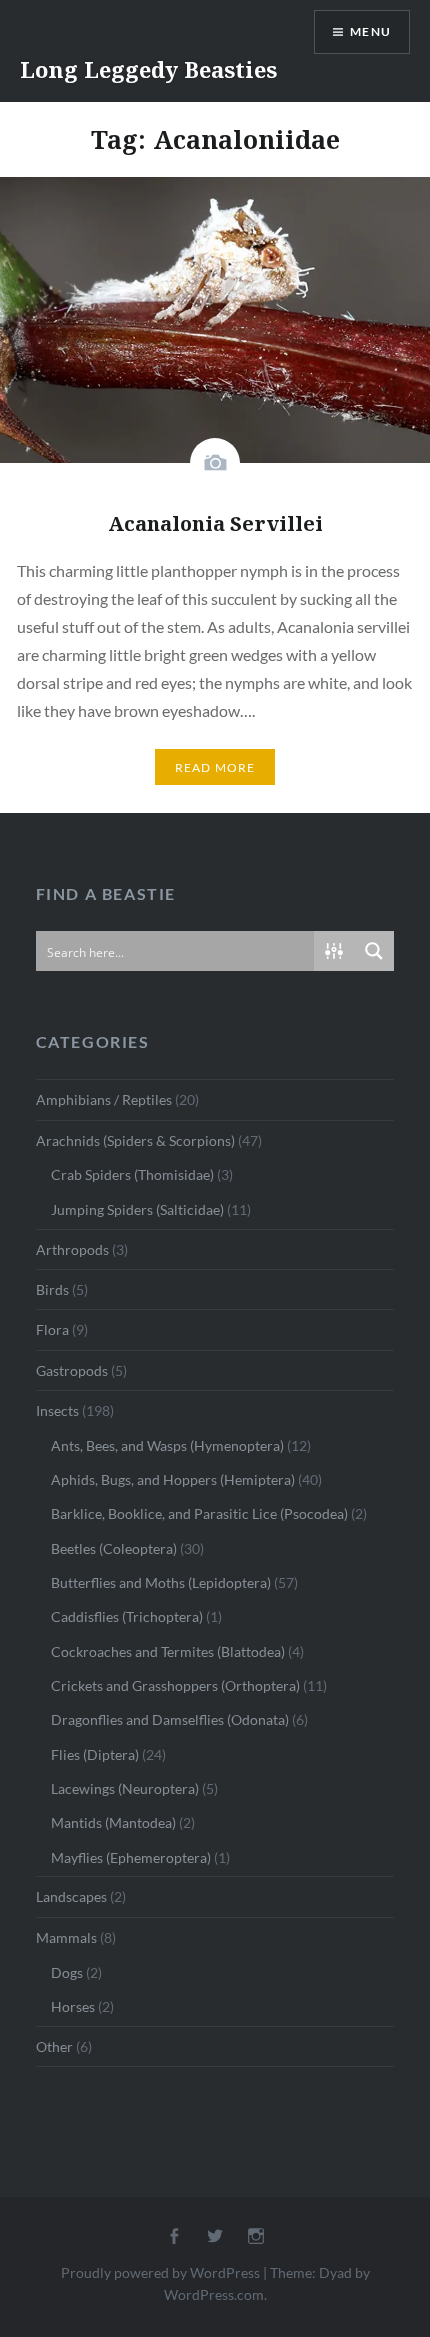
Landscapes (71, 1896)
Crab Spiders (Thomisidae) (132, 1174)
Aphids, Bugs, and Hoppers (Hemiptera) (173, 1479)
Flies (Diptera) (95, 1754)
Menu (370, 31)
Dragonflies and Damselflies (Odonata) (170, 1719)
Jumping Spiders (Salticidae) (137, 1209)
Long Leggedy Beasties (148, 69)
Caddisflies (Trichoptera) (127, 1616)
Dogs (67, 1972)
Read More (215, 767)
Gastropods (72, 1370)
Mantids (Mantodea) (113, 1822)
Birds (52, 1289)
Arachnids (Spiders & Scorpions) (135, 1140)
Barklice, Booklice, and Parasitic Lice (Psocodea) (199, 1513)
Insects (57, 1410)
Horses (73, 2006)
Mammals (66, 1937)
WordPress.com (214, 2294)
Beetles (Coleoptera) (114, 1548)
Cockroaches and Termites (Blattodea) (168, 1651)
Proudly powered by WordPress (160, 2272)
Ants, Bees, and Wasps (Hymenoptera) (167, 1445)
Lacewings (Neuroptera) (125, 1788)
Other (54, 2046)
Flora (52, 1329)
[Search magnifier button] (374, 951)
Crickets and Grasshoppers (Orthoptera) (175, 1685)
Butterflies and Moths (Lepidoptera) (161, 1582)
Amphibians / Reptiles (104, 1099)
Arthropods (72, 1249)
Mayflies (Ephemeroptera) (131, 1857)
